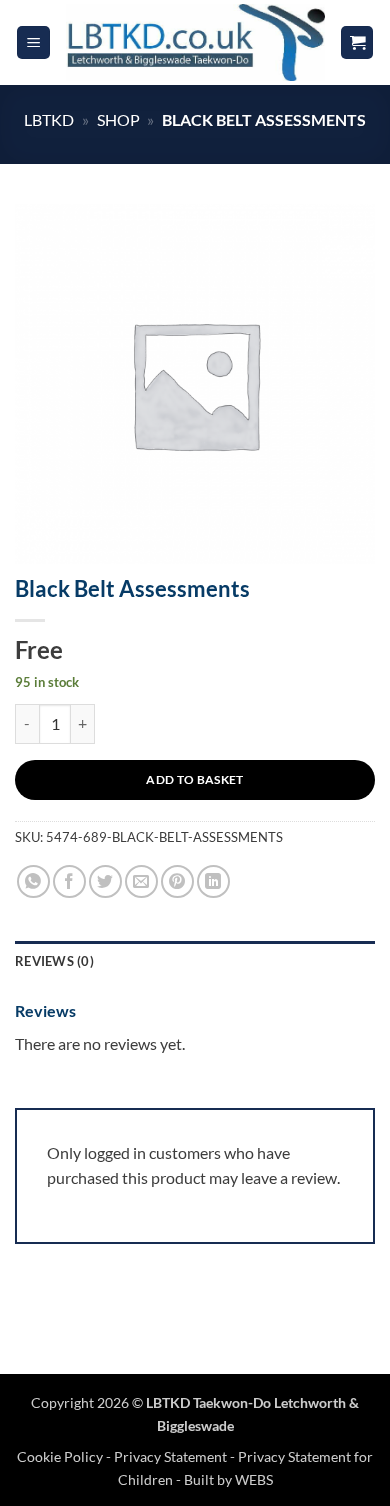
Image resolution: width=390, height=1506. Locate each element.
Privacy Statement (170, 1456)
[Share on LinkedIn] (213, 881)
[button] (33, 42)
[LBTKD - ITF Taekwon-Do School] (195, 42)
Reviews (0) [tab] (54, 961)
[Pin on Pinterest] (177, 881)
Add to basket (195, 779)
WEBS (254, 1479)
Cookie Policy (61, 1456)
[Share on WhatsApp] (33, 881)
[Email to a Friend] (141, 881)
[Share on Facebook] (69, 881)
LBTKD (49, 119)
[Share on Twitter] (105, 881)
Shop (118, 119)
